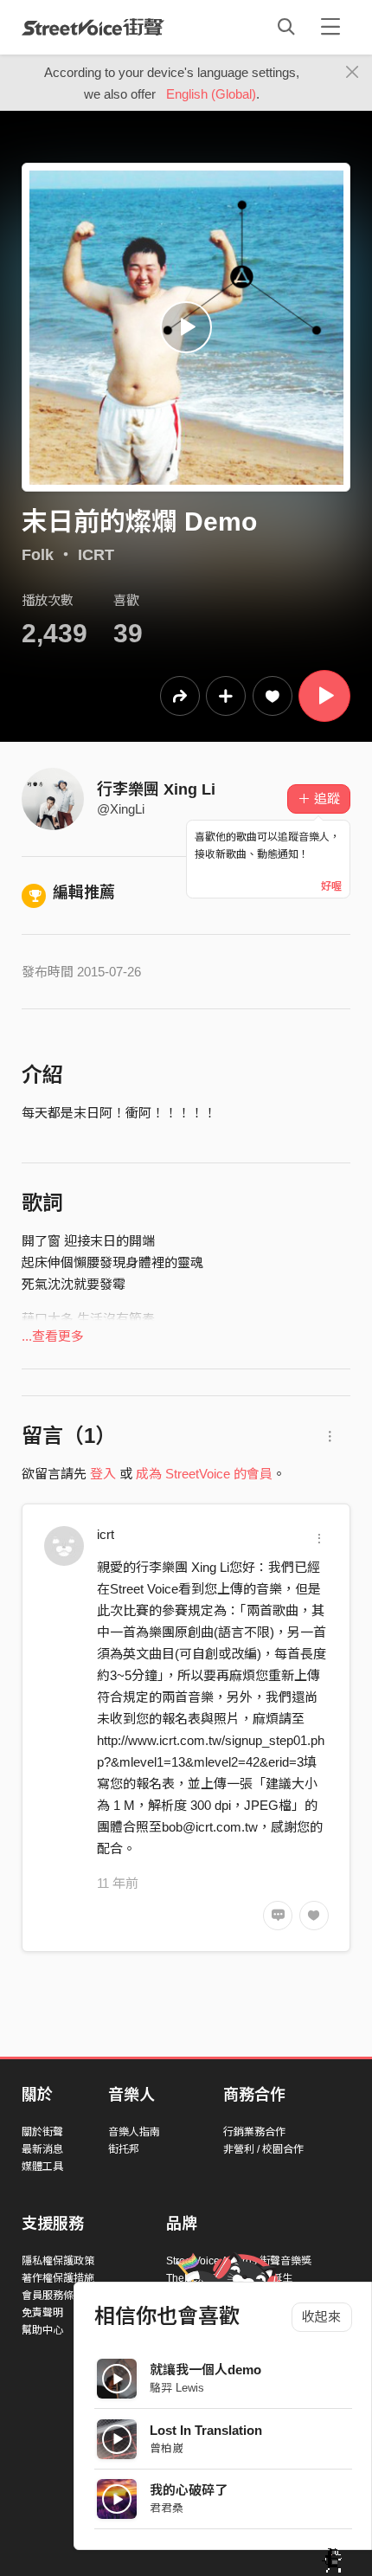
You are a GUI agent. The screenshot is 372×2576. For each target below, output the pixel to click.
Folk (38, 555)
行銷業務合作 (254, 2132)
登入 (103, 1474)
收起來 (321, 2317)
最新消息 (42, 2149)
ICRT (96, 555)
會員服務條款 (53, 2296)
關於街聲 (42, 2132)
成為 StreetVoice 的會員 (204, 1474)
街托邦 (124, 2149)
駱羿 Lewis (177, 2388)
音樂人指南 (134, 2132)
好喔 (331, 886)
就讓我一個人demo (205, 2370)
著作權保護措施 (58, 2278)
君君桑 (167, 2508)
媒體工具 (42, 2167)
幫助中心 (42, 2330)
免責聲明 (42, 2313)
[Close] (353, 73)
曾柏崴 (167, 2448)
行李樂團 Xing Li (156, 789)
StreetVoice (93, 27)
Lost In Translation (206, 2430)
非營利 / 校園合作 (263, 2149)
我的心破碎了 (189, 2490)
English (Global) (211, 94)
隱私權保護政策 (58, 2261)
